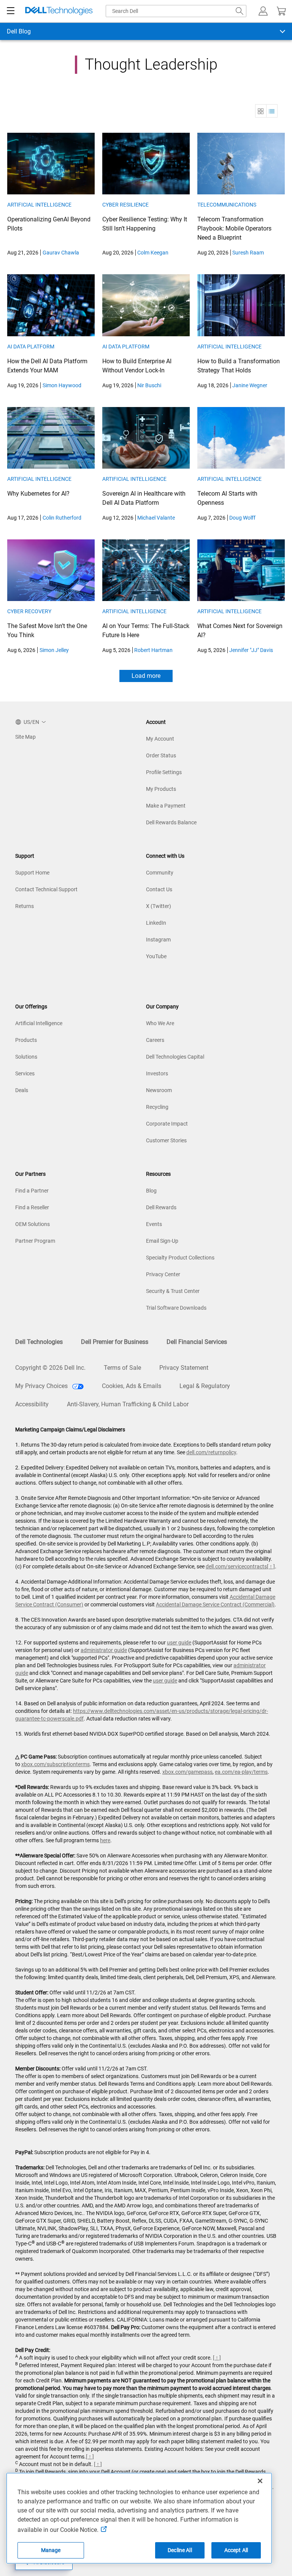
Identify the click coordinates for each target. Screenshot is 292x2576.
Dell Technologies (39, 1342)
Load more (146, 676)
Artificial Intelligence (39, 205)
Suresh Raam (248, 253)
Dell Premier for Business (115, 1342)
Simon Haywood (62, 385)
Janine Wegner (250, 385)
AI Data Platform (31, 347)
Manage (51, 2550)
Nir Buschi (149, 385)
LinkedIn (156, 923)
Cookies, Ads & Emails (132, 1386)
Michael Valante (156, 518)
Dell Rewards (161, 1207)
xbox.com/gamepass (187, 1772)
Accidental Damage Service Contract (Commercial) (215, 1604)
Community (160, 873)
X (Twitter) (159, 906)
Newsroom (159, 1090)
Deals (22, 1090)
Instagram (158, 940)
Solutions (26, 1057)
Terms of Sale (122, 1368)
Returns (25, 906)
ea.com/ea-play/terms (241, 1772)
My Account (160, 739)
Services (25, 1073)
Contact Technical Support (46, 889)
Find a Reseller (32, 1207)
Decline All (180, 2550)
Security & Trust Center (173, 1291)
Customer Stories (166, 1140)
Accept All (236, 2550)
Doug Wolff (242, 518)
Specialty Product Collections (180, 1258)
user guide (179, 1643)
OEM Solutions (33, 1224)
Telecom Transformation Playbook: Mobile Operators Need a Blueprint (234, 228)
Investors (157, 1073)
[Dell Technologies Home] (59, 11)
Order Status (161, 755)
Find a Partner (32, 1191)
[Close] (260, 2481)
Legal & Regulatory (205, 1386)
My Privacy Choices (42, 1386)
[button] (263, 11)
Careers (155, 1040)
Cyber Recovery (29, 611)
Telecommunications (227, 205)
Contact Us (159, 889)
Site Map (25, 737)
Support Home (32, 873)
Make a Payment (166, 806)
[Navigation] (11, 11)
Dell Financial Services (197, 1342)
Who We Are (160, 1023)
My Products (161, 789)
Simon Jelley (54, 650)
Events (154, 1224)
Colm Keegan (153, 253)
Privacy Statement (184, 1368)
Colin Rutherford (62, 518)
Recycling (157, 1107)
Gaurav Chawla (61, 253)
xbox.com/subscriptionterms (56, 1764)
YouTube (156, 956)
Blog (151, 1191)
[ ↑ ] (271, 1566)
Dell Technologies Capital (175, 1057)
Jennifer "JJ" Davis (251, 650)
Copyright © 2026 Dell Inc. (50, 1368)
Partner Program (35, 1241)
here (105, 1840)
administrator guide (104, 1650)
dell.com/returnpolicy (211, 1452)
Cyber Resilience (125, 205)
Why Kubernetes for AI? (38, 494)
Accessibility (32, 1404)
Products (26, 1040)
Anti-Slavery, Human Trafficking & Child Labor (128, 1404)
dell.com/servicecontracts (236, 1566)
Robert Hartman (153, 650)
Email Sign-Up (162, 1241)
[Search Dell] (240, 11)
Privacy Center (163, 1274)
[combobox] (176, 11)
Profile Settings (164, 772)
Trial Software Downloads (176, 1308)
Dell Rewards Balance (171, 822)
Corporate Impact (167, 1124)
